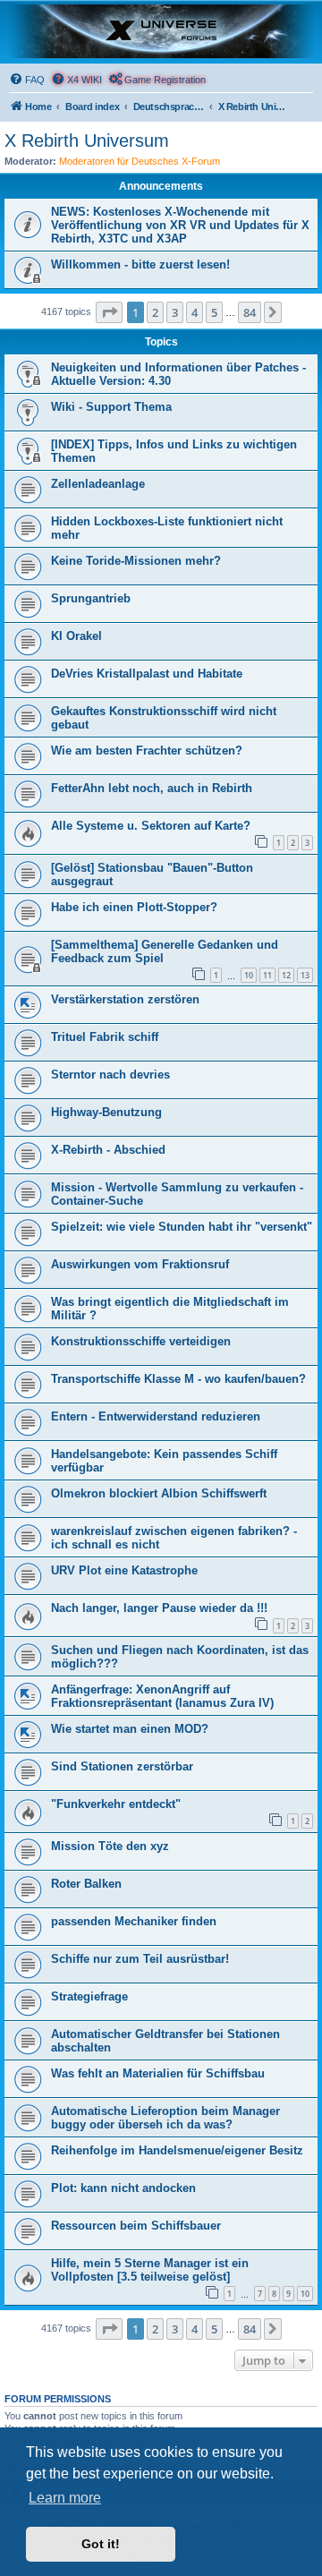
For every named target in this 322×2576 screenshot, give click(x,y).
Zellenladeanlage (98, 484)
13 (305, 975)
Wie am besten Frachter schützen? (147, 751)
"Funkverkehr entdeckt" (116, 1804)
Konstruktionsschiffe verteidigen (141, 1341)
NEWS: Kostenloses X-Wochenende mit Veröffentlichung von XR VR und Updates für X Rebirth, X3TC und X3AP (180, 225)
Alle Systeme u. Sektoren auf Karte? (151, 826)
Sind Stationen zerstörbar (122, 1766)
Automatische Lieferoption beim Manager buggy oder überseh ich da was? (165, 2118)
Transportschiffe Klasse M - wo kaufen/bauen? (178, 1379)
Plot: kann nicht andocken (123, 2188)
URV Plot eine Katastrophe (124, 1570)
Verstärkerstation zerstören (125, 999)
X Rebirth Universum (87, 141)
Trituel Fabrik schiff (105, 1037)
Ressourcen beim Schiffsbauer (136, 2226)
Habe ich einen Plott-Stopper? (134, 907)
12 (286, 975)
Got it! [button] (101, 2544)
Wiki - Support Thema (111, 407)
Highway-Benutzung (106, 1112)
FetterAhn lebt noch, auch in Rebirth (152, 788)
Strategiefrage (89, 1996)
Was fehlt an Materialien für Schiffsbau (158, 2073)
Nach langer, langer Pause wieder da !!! (159, 1608)
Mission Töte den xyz (110, 1846)
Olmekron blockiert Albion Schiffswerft (159, 1493)
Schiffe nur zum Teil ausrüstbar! (140, 1959)
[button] (109, 312)
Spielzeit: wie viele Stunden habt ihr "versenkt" (182, 1227)
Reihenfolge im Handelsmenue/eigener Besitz (177, 2150)
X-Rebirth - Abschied (108, 1150)
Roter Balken (86, 1884)
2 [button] (155, 312)
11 (267, 975)
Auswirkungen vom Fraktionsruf (140, 1264)
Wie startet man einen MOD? (130, 1729)
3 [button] (175, 312)
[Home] (161, 31)
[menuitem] (27, 80)
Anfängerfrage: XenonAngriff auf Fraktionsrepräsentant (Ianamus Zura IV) (162, 1696)
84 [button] (250, 312)
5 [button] (214, 312)
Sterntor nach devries (110, 1075)
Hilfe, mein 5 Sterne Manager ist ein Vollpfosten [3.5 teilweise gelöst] (150, 2270)
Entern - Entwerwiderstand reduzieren (156, 1416)
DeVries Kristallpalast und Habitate (147, 674)
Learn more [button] (65, 2498)
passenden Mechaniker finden (134, 1921)
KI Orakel (76, 636)
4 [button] (195, 312)
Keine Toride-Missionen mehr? (136, 561)
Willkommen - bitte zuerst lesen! (140, 264)
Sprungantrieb (91, 598)
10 (249, 975)
